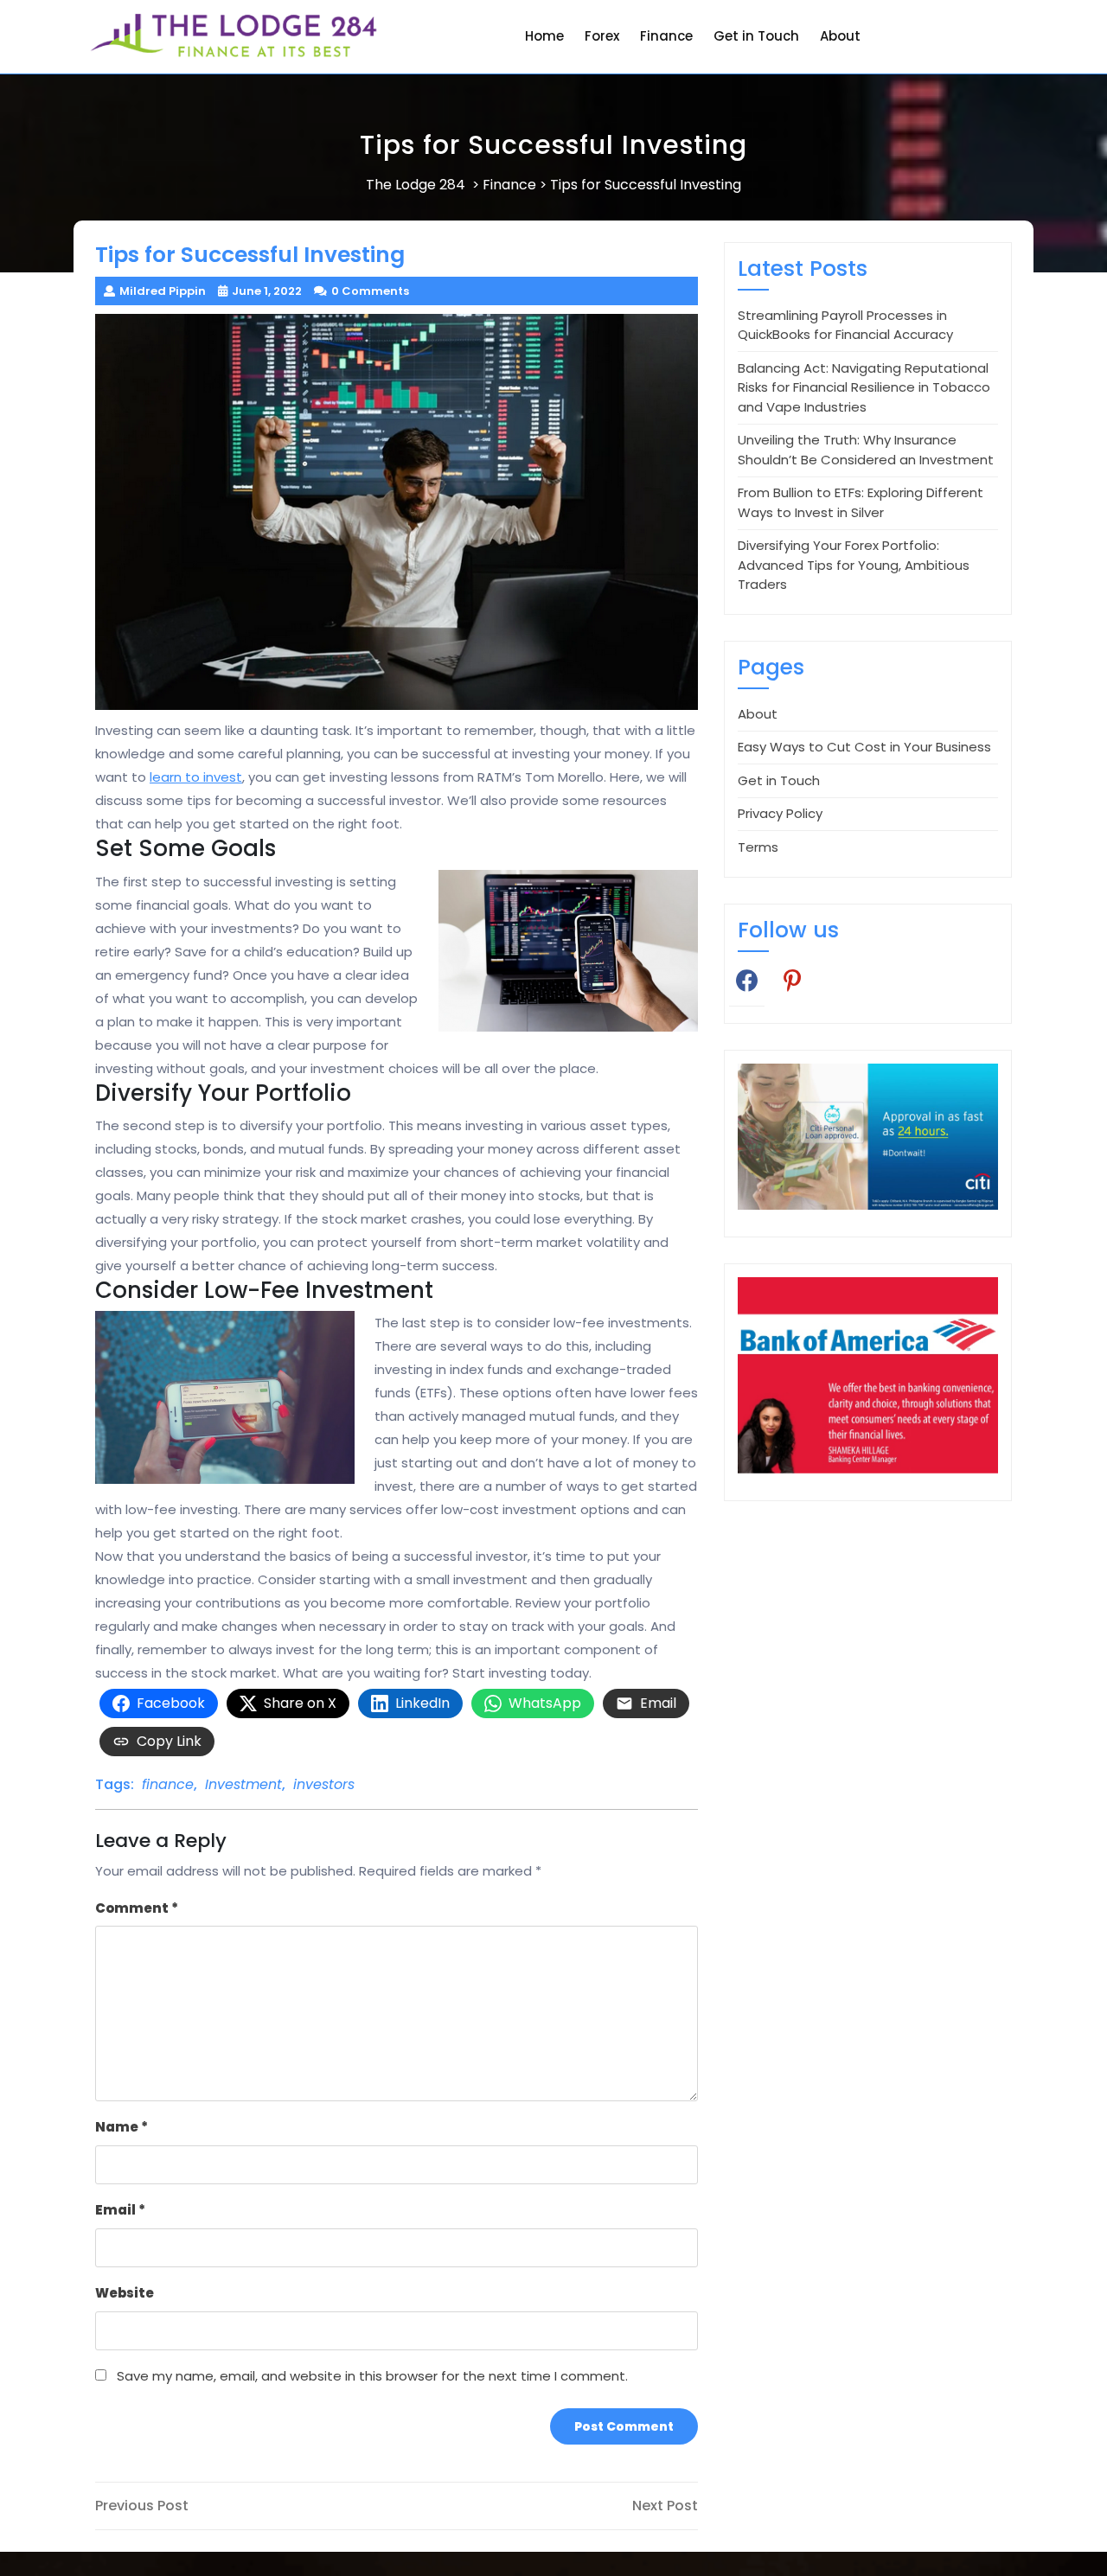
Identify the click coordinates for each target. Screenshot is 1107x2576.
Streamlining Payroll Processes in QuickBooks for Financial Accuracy (845, 325)
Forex (602, 36)
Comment (137, 1908)
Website (125, 2293)
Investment (243, 1784)
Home (544, 36)
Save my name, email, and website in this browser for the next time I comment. (372, 2376)
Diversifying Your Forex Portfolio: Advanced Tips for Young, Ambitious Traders (854, 565)
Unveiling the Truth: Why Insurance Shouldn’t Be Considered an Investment (866, 450)
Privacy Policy (780, 813)
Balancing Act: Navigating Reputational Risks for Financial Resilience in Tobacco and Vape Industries (864, 387)
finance (168, 1784)
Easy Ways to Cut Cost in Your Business (864, 747)
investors (324, 1784)
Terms (758, 847)
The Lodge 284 (416, 185)
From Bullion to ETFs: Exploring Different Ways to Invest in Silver (861, 502)
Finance (666, 36)
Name (122, 2127)
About (840, 36)
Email (120, 2210)
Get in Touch (756, 36)
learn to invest (196, 777)
